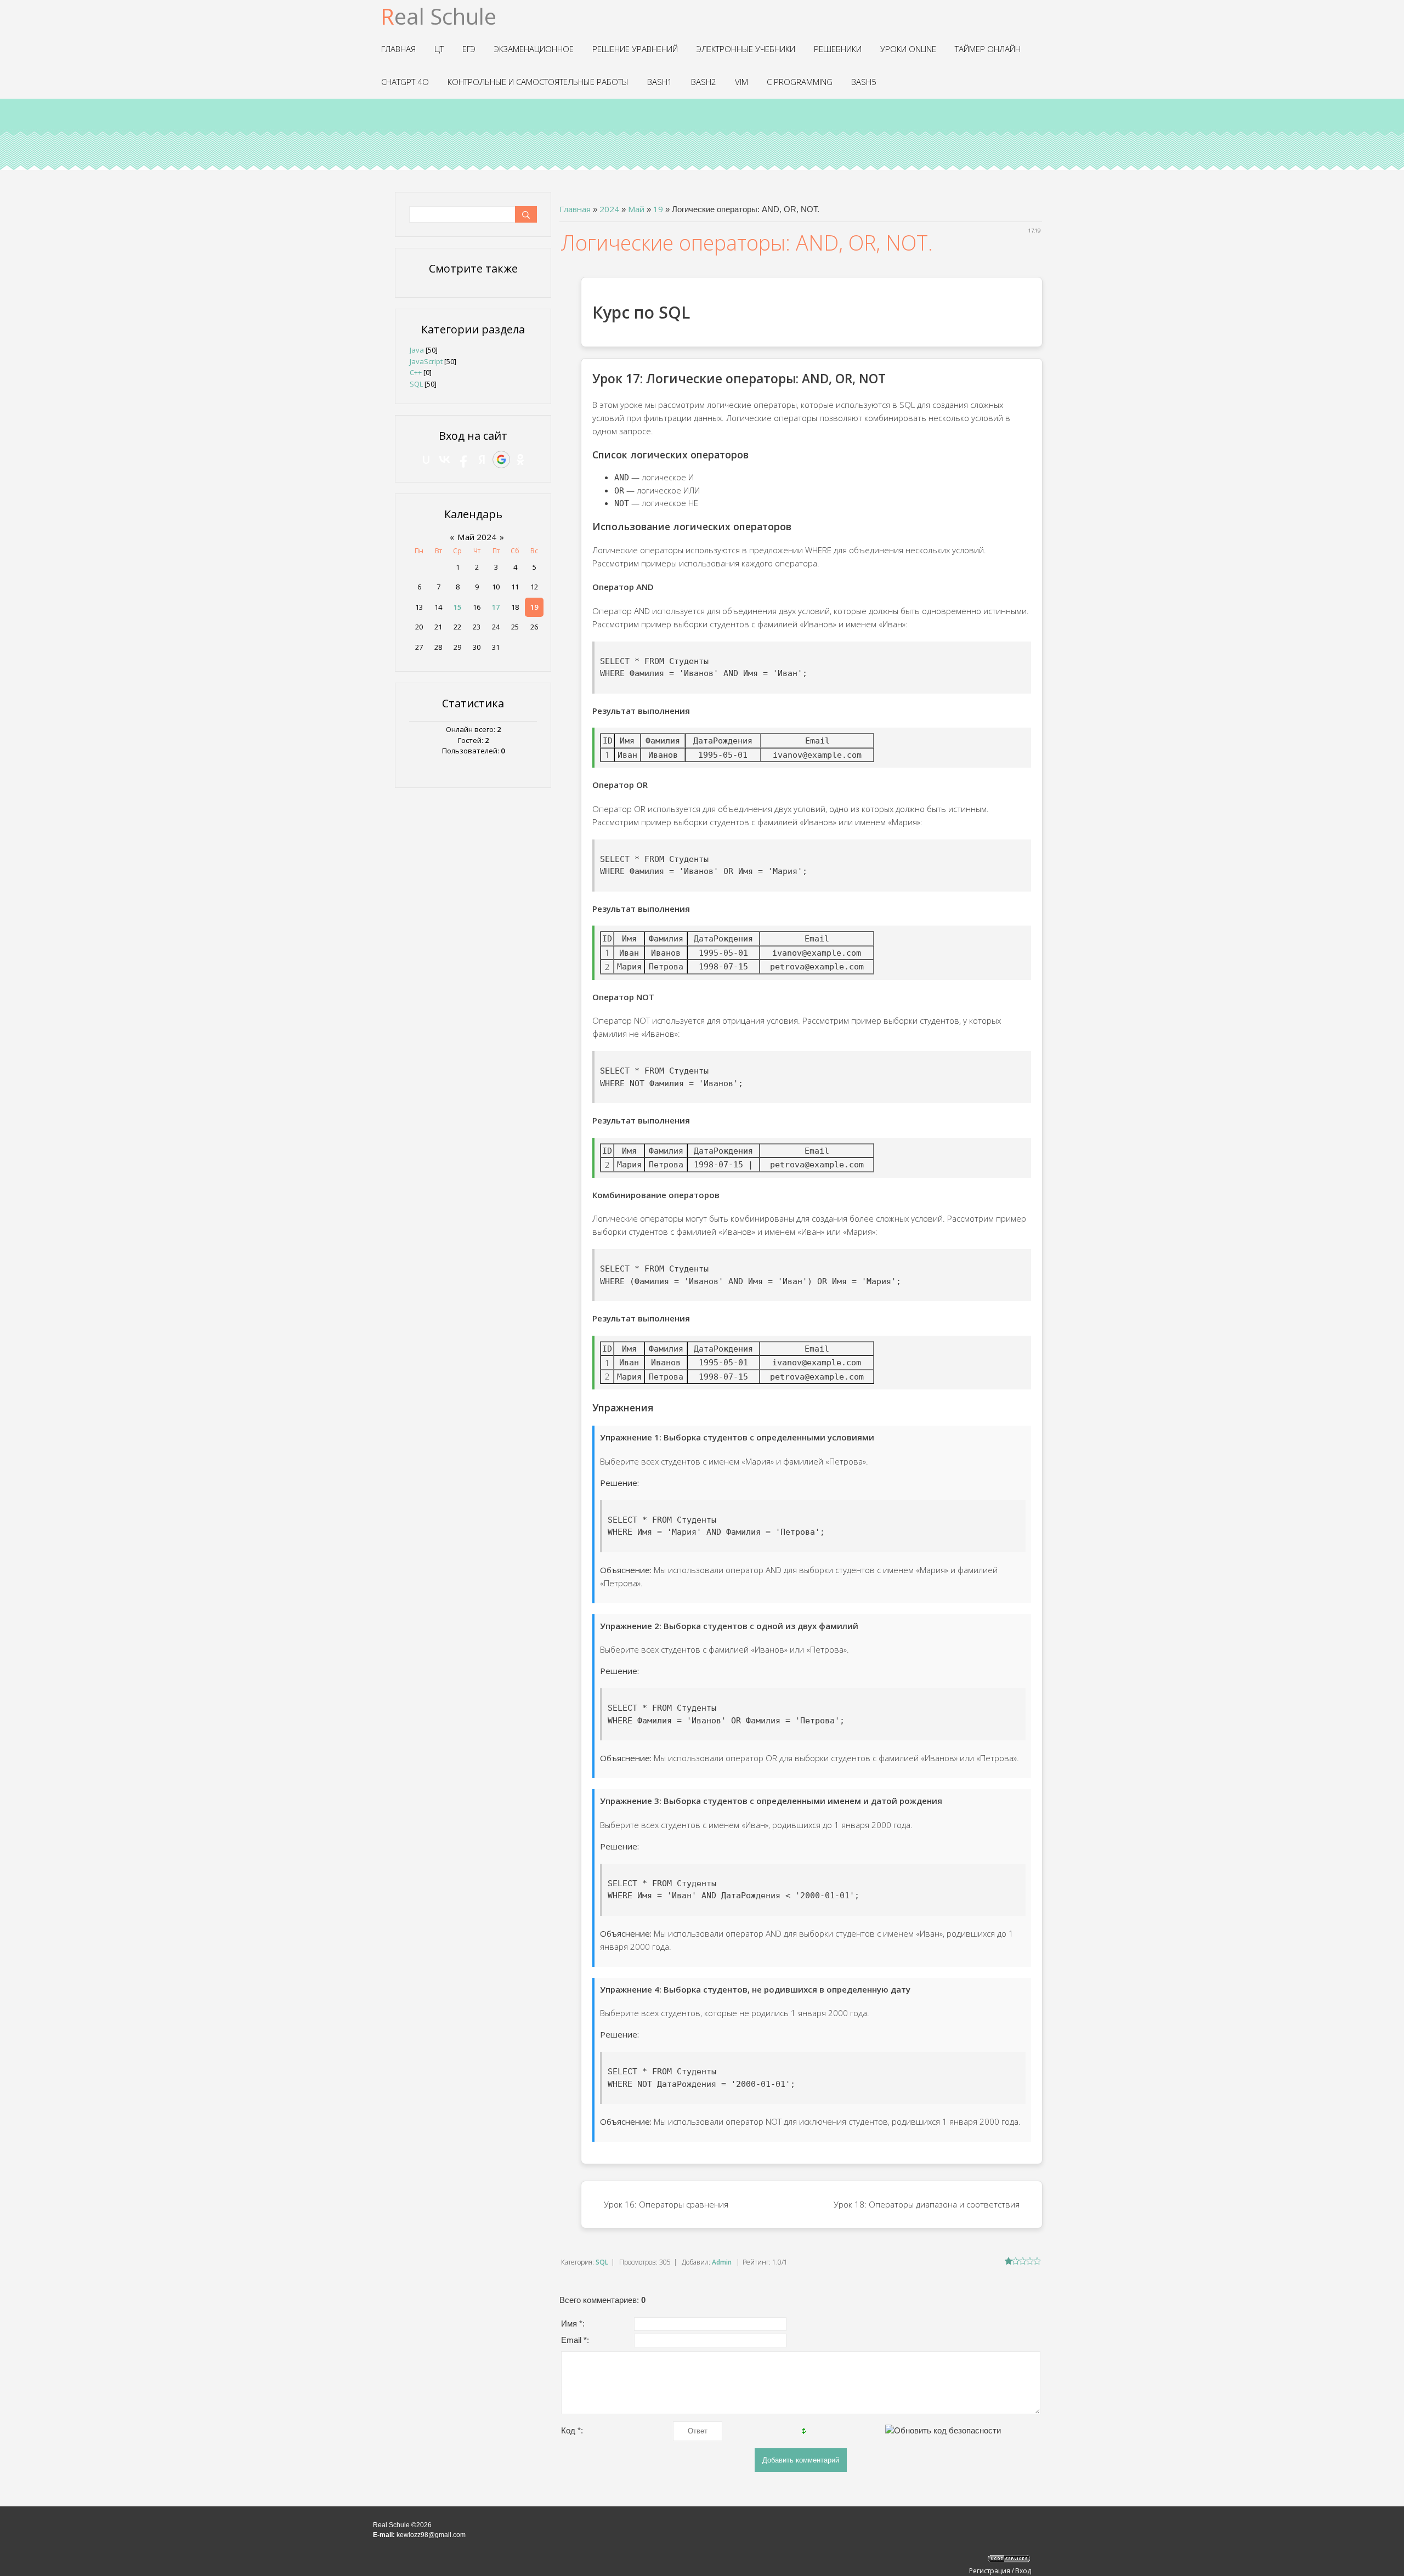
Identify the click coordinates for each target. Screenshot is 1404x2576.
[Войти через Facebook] (463, 459)
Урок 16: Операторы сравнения (666, 2204)
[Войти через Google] (501, 459)
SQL (602, 2262)
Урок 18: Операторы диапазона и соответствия (927, 2204)
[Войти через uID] (426, 459)
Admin (722, 2262)
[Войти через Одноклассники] (520, 459)
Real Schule (438, 16)
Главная (575, 209)
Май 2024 (477, 537)
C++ (416, 372)
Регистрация (990, 2571)
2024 (609, 209)
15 (457, 607)
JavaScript (426, 361)
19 (658, 209)
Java (417, 350)
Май (636, 209)
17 (496, 607)
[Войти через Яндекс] (482, 459)
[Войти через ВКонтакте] (445, 459)
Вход (1023, 2571)
